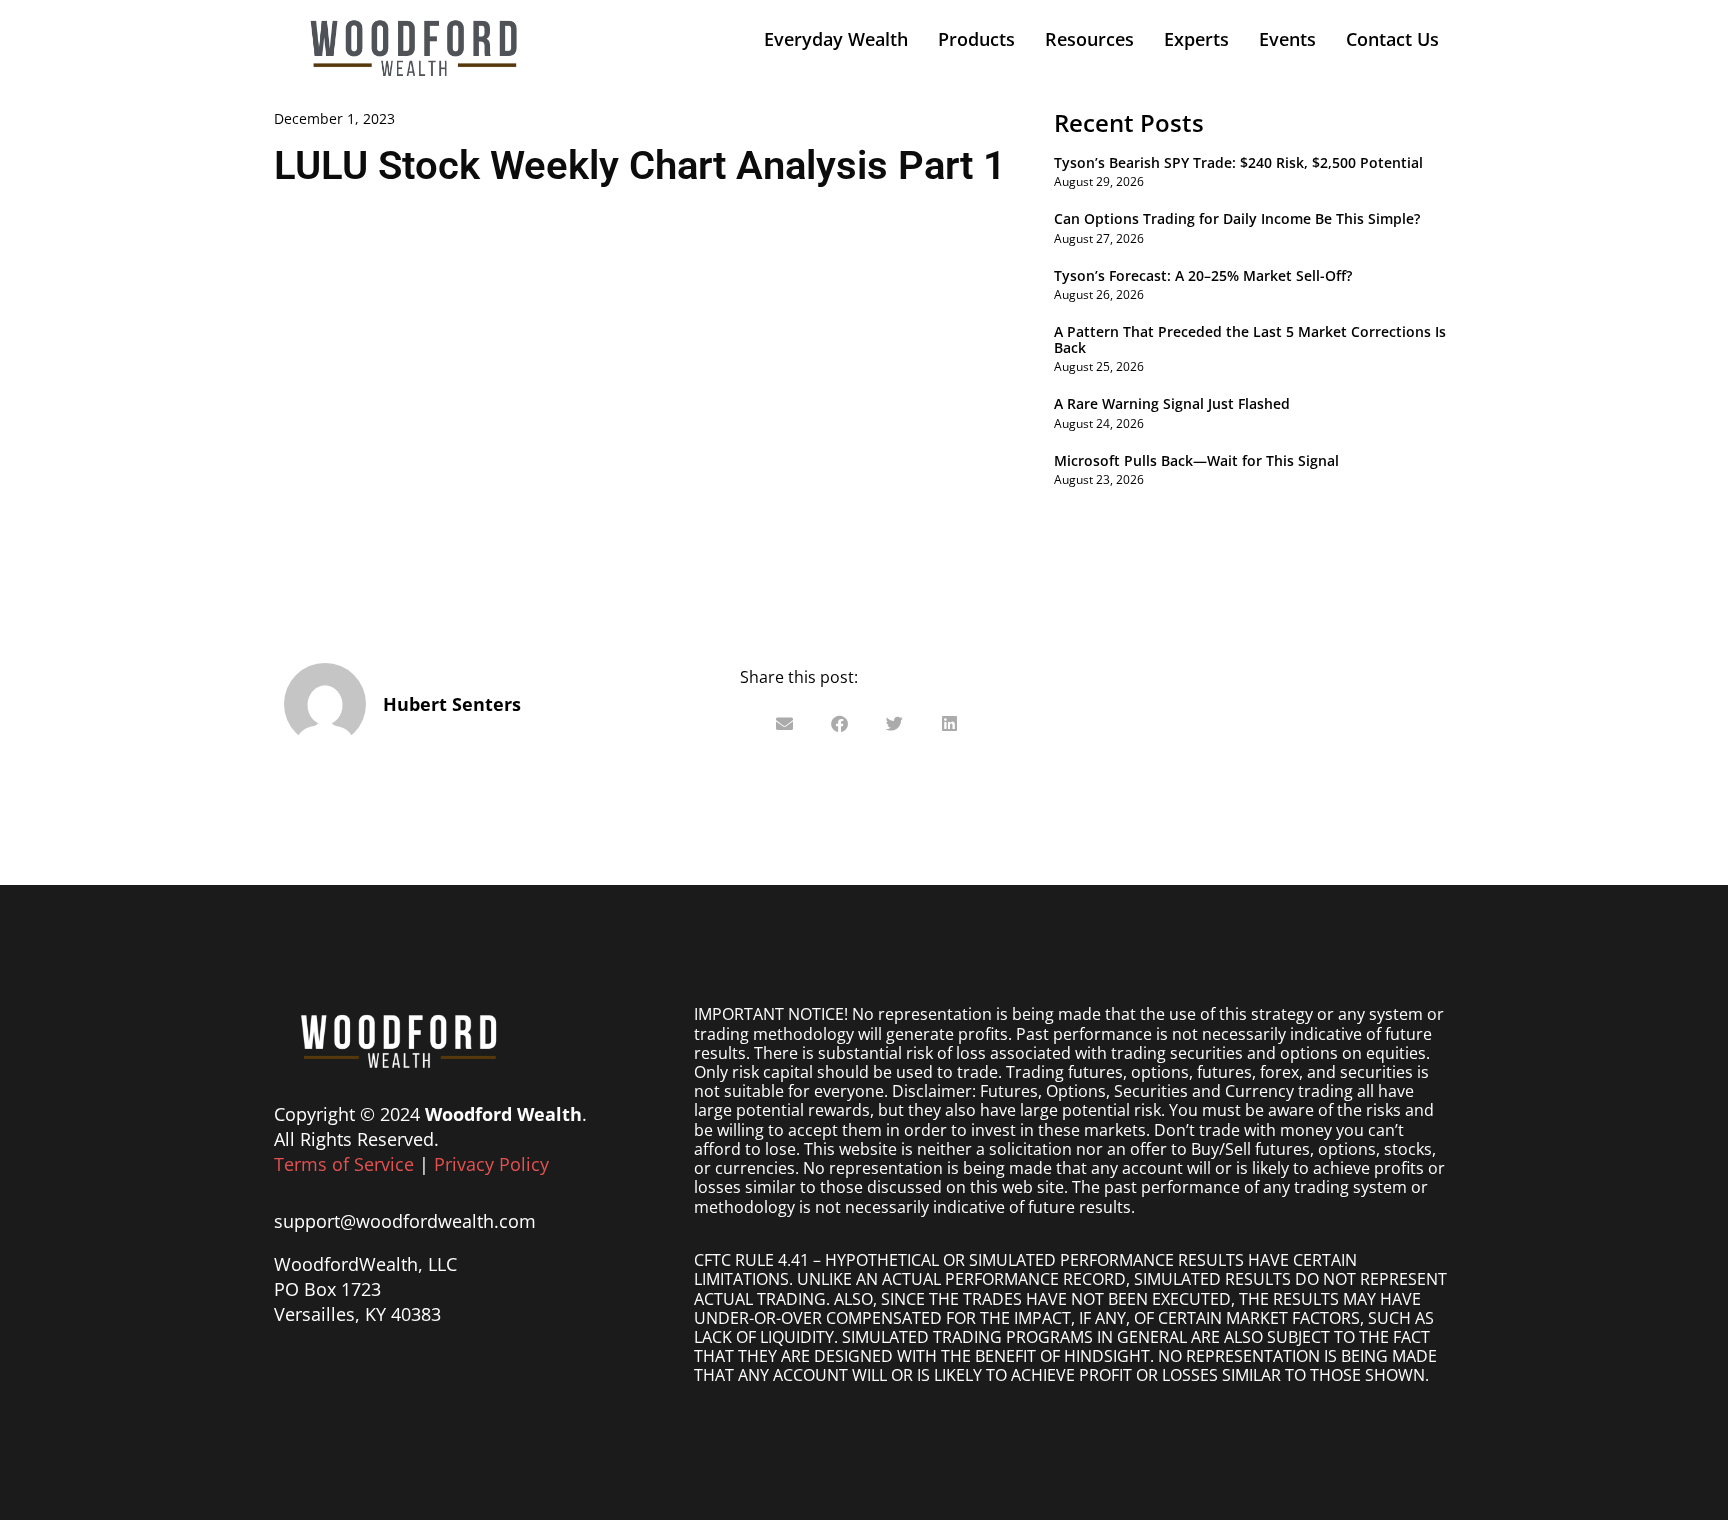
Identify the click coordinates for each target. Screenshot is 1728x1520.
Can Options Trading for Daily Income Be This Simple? (1237, 218)
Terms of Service (344, 1164)
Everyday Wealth (836, 39)
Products (976, 39)
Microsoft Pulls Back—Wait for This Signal (1196, 460)
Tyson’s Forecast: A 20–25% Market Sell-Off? (1203, 275)
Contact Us (1392, 39)
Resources (1089, 39)
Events (1287, 39)
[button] (784, 723)
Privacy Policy (491, 1164)
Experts (1196, 39)
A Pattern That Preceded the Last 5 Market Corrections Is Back (1250, 339)
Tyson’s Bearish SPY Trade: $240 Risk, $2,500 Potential (1238, 162)
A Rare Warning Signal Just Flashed (1172, 403)
